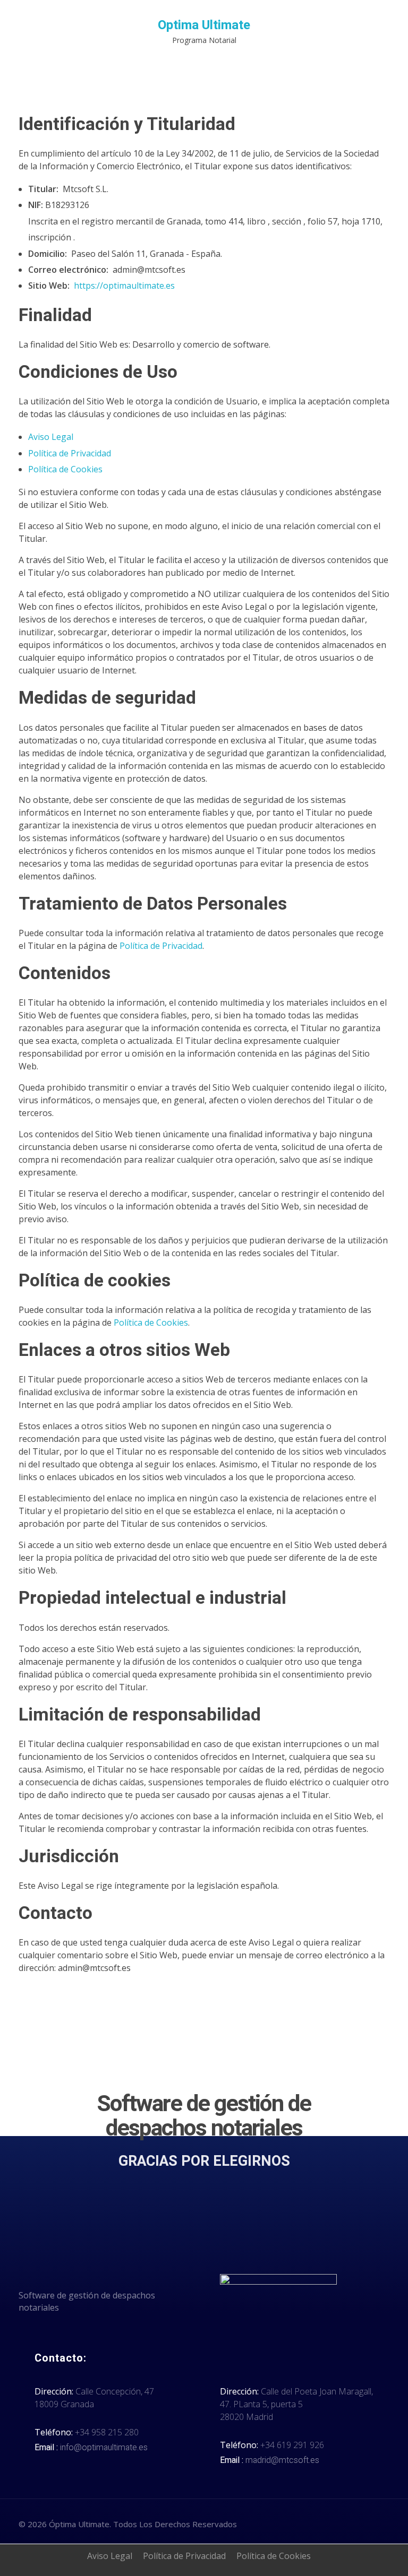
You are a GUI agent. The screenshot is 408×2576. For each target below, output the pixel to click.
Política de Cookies (65, 469)
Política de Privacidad (70, 453)
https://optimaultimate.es (124, 286)
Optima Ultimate (204, 25)
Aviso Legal (51, 437)
